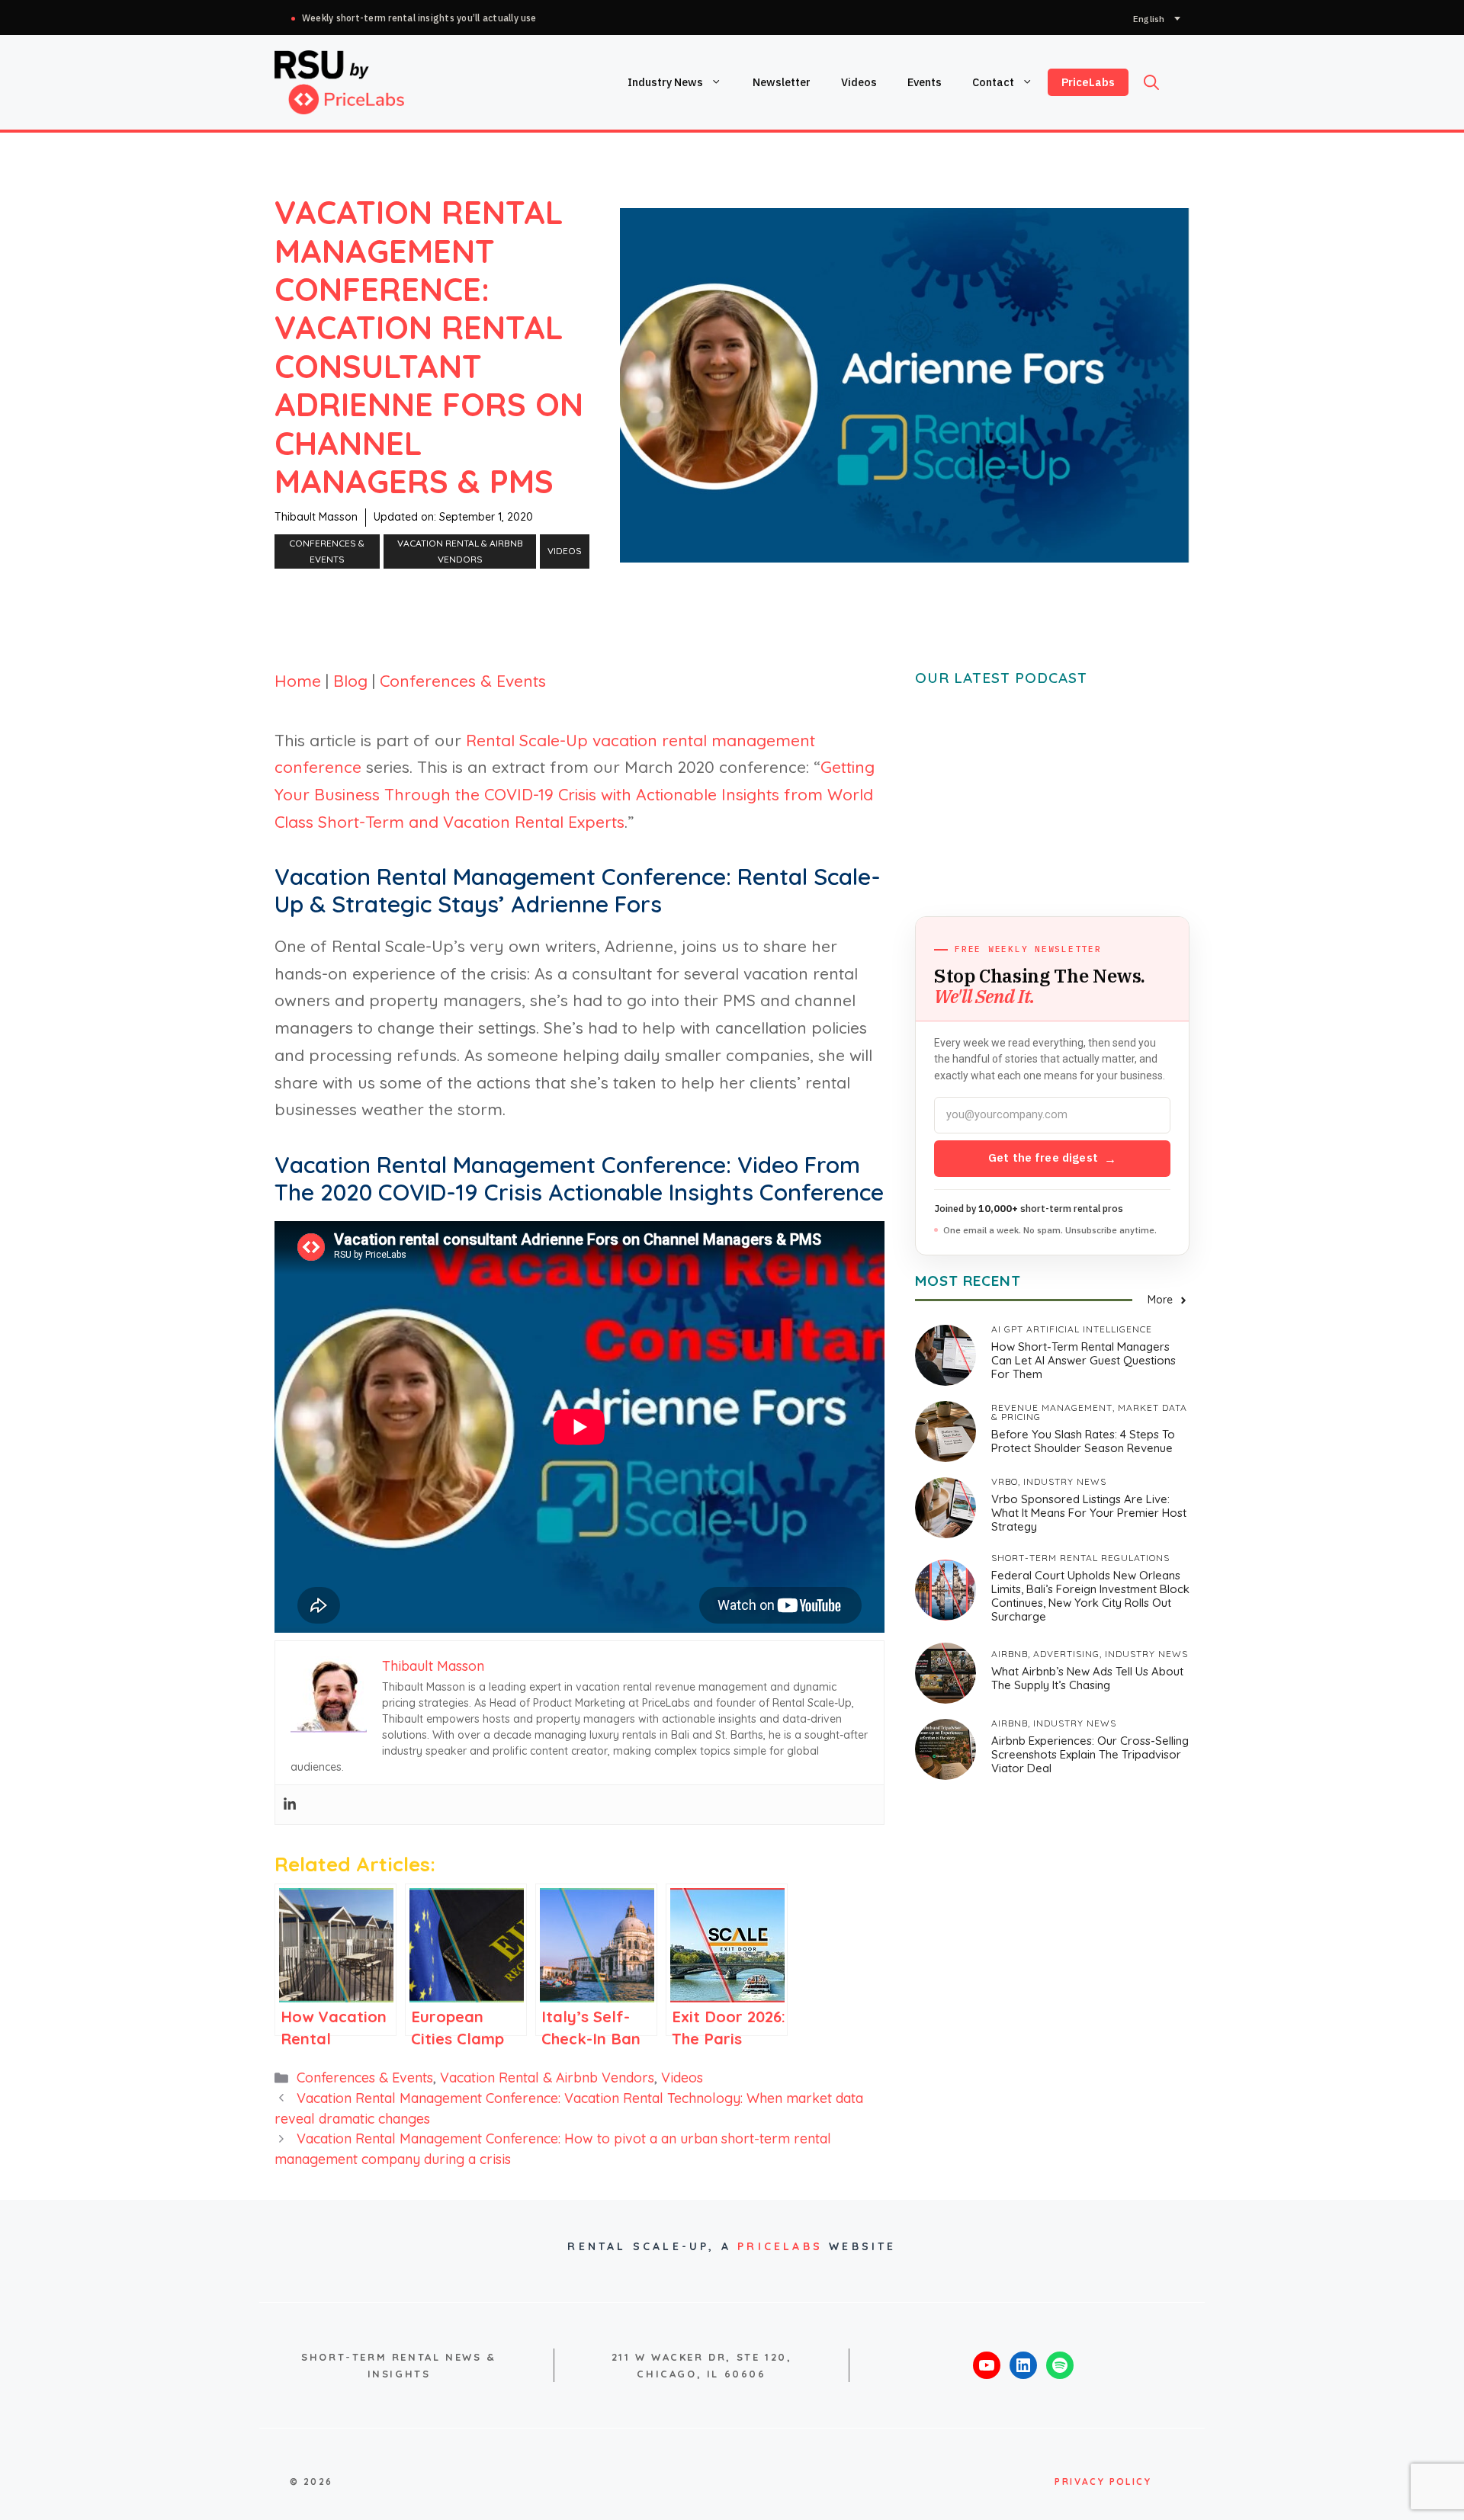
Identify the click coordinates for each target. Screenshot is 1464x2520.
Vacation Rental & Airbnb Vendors (460, 551)
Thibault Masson (316, 517)
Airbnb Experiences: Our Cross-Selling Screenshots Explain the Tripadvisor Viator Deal (1090, 1754)
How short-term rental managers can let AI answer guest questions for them (1084, 1360)
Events (925, 82)
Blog (350, 681)
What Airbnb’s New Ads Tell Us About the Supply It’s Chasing (1087, 1678)
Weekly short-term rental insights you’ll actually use (419, 18)
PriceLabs (1088, 82)
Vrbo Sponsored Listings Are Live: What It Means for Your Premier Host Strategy (1089, 1513)
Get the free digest (1052, 1158)
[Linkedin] (290, 1805)
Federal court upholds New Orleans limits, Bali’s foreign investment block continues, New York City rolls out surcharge (1090, 1596)
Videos (859, 82)
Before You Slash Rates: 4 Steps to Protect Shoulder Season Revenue (1083, 1441)
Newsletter (782, 82)
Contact (993, 82)
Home (298, 681)
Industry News (665, 82)
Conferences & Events (327, 551)
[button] (1151, 82)
